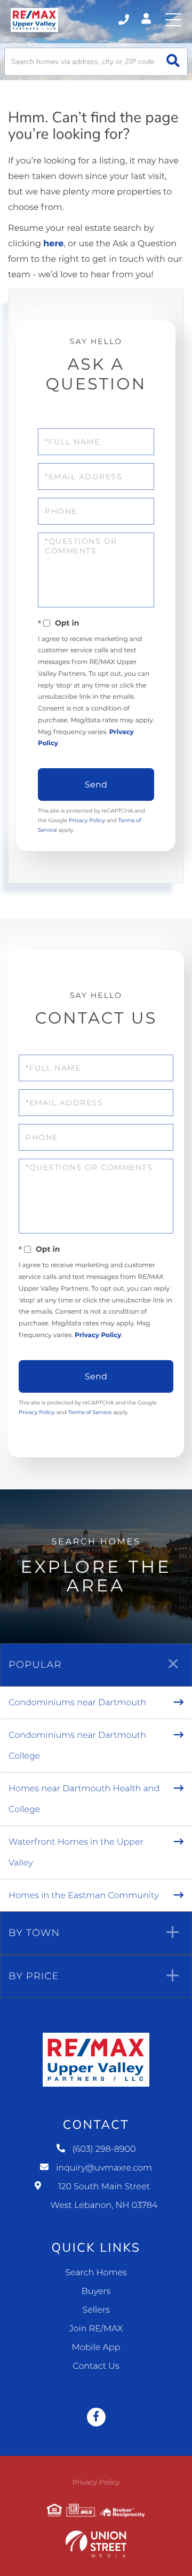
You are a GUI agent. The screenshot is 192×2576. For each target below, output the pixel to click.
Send (96, 784)
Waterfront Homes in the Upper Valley (76, 1853)
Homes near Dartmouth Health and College (84, 1799)
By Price (34, 1976)
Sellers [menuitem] (96, 2310)
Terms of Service (90, 1412)
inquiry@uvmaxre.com (104, 2168)
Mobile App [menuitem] (96, 2348)
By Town (34, 1933)
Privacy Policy (87, 820)
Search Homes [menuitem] (96, 2273)
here (53, 244)
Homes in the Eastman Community (84, 1896)
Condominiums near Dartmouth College (77, 1746)
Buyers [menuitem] (96, 2292)
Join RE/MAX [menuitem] (96, 2329)
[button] (173, 62)
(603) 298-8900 (125, 20)
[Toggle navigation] (173, 20)
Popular (35, 1665)
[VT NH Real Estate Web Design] (96, 2544)
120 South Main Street (104, 2196)
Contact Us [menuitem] (96, 2366)
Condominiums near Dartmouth (77, 1703)
